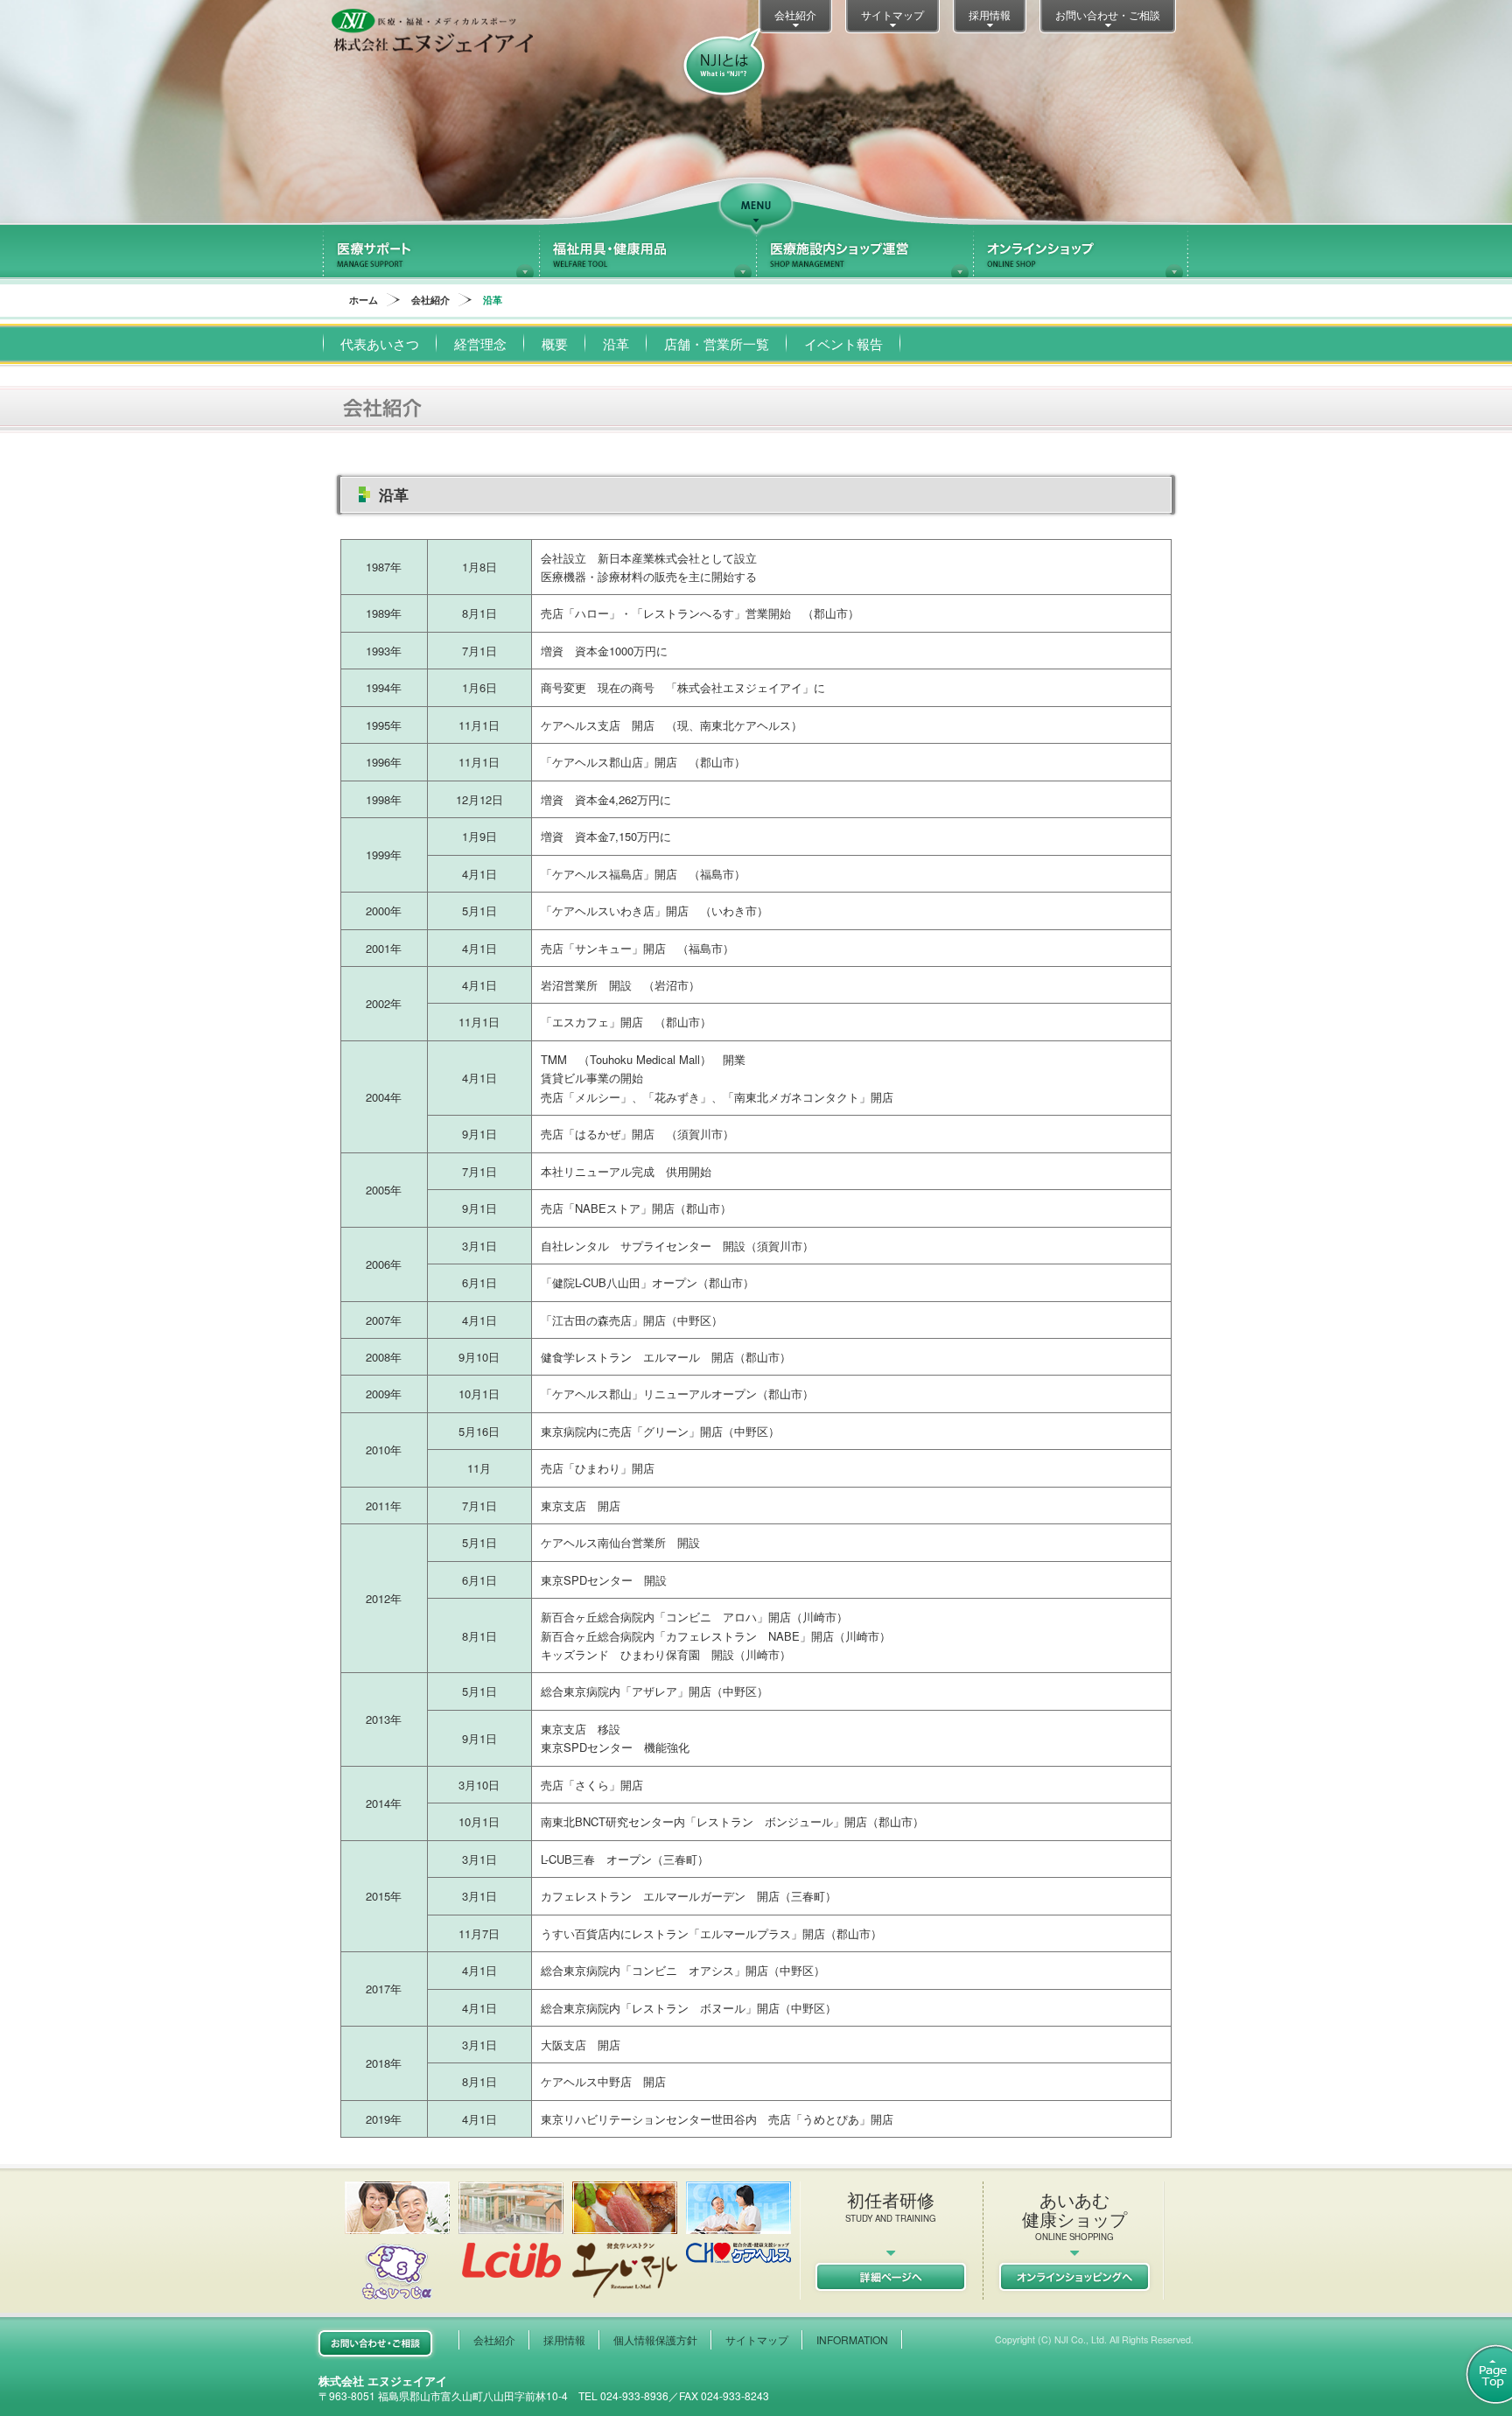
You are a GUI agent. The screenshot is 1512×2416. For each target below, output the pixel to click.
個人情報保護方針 (655, 2339)
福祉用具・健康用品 (647, 251)
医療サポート (430, 251)
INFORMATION (852, 2339)
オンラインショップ (1081, 251)
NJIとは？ (724, 63)
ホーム (364, 300)
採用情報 (990, 14)
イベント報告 (843, 343)
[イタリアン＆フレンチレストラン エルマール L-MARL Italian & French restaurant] (625, 2240)
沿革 (616, 343)
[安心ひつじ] (397, 2241)
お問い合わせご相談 (375, 2343)
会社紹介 (795, 14)
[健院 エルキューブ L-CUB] (511, 2230)
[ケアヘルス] (738, 2222)
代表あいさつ (380, 343)
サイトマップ (892, 14)
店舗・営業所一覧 (717, 343)
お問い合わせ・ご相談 (1108, 14)
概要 (555, 343)
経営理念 (480, 343)
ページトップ (1479, 2374)
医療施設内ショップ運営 (864, 251)
